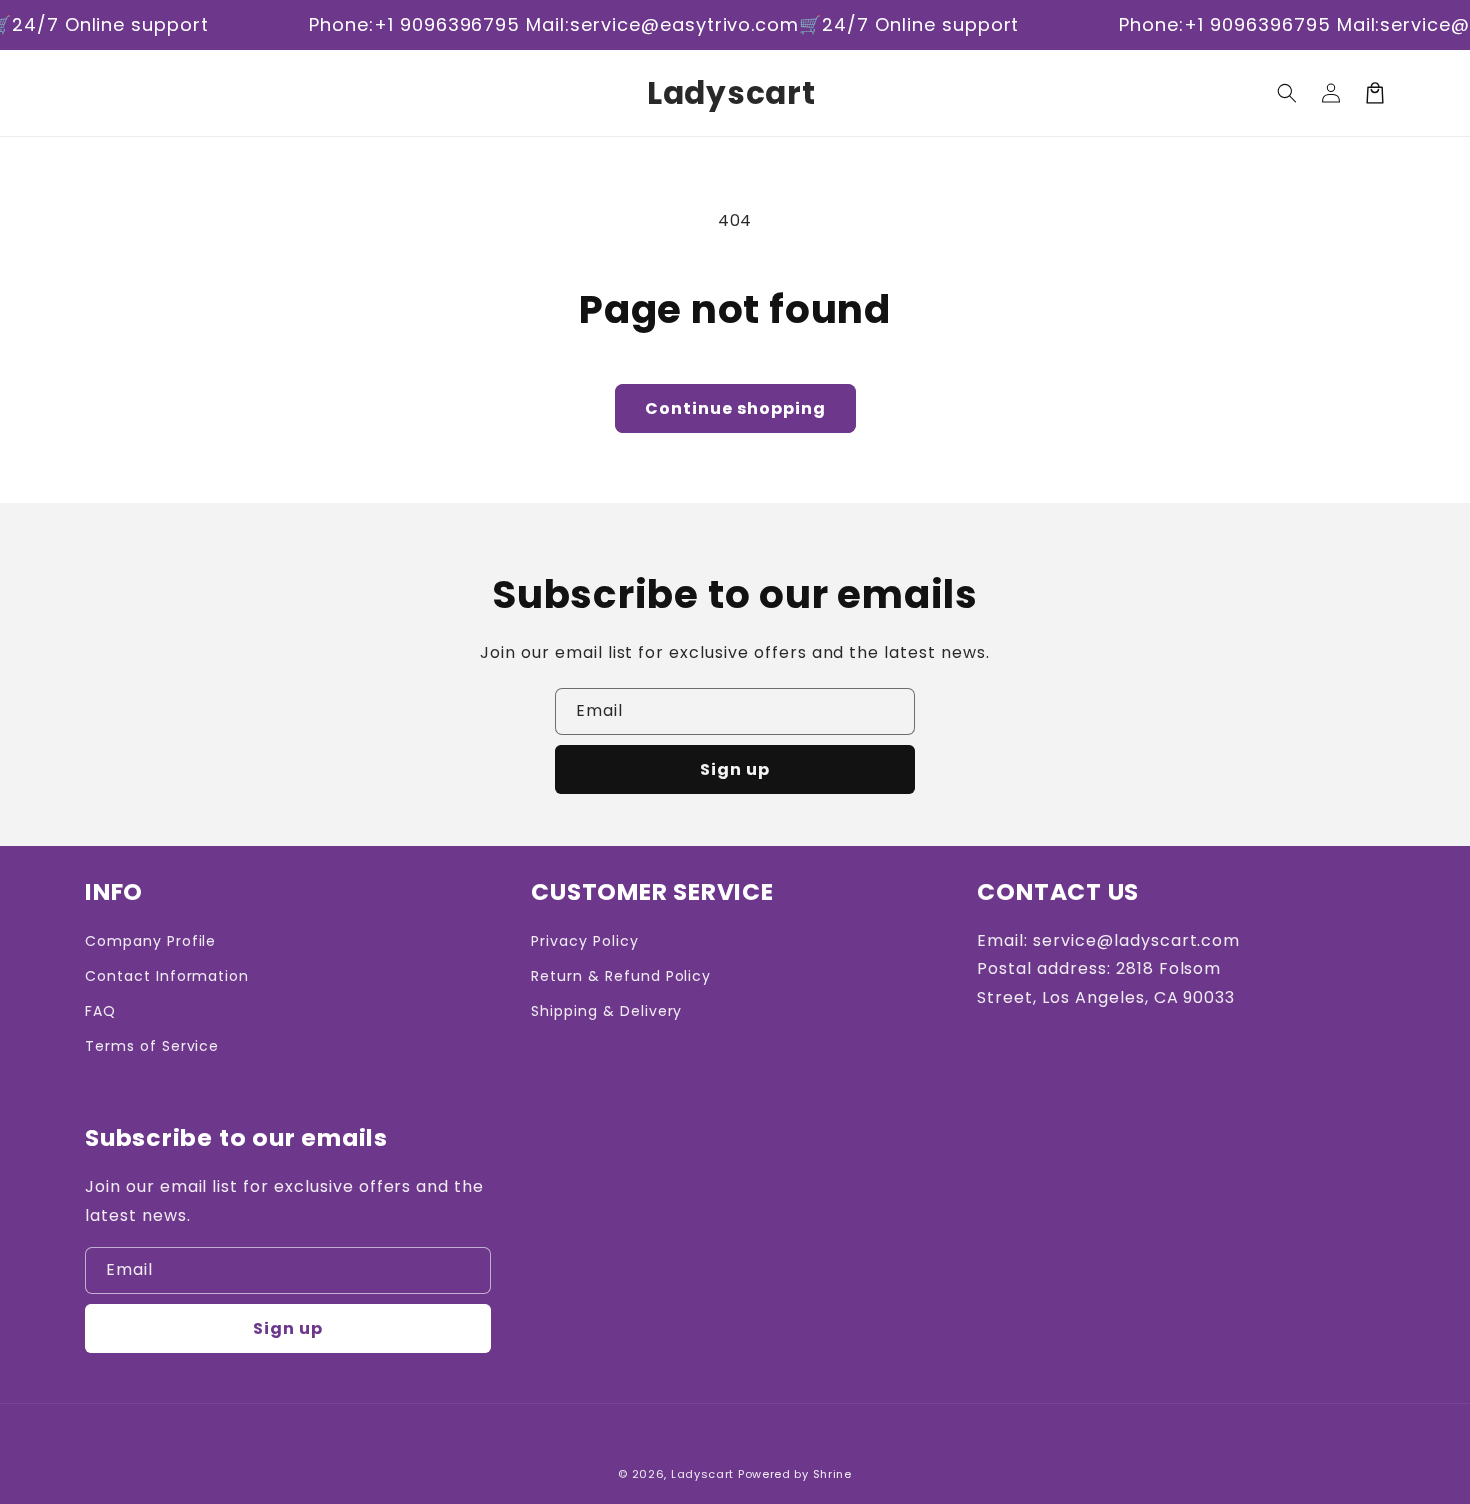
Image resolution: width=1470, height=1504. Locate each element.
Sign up (735, 769)
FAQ (100, 1011)
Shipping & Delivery (606, 1011)
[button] (1287, 93)
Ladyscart (702, 1474)
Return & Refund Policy (621, 976)
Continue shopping (735, 408)
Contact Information (167, 976)
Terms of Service (152, 1046)
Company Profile (150, 941)
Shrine (832, 1474)
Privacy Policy (584, 941)
